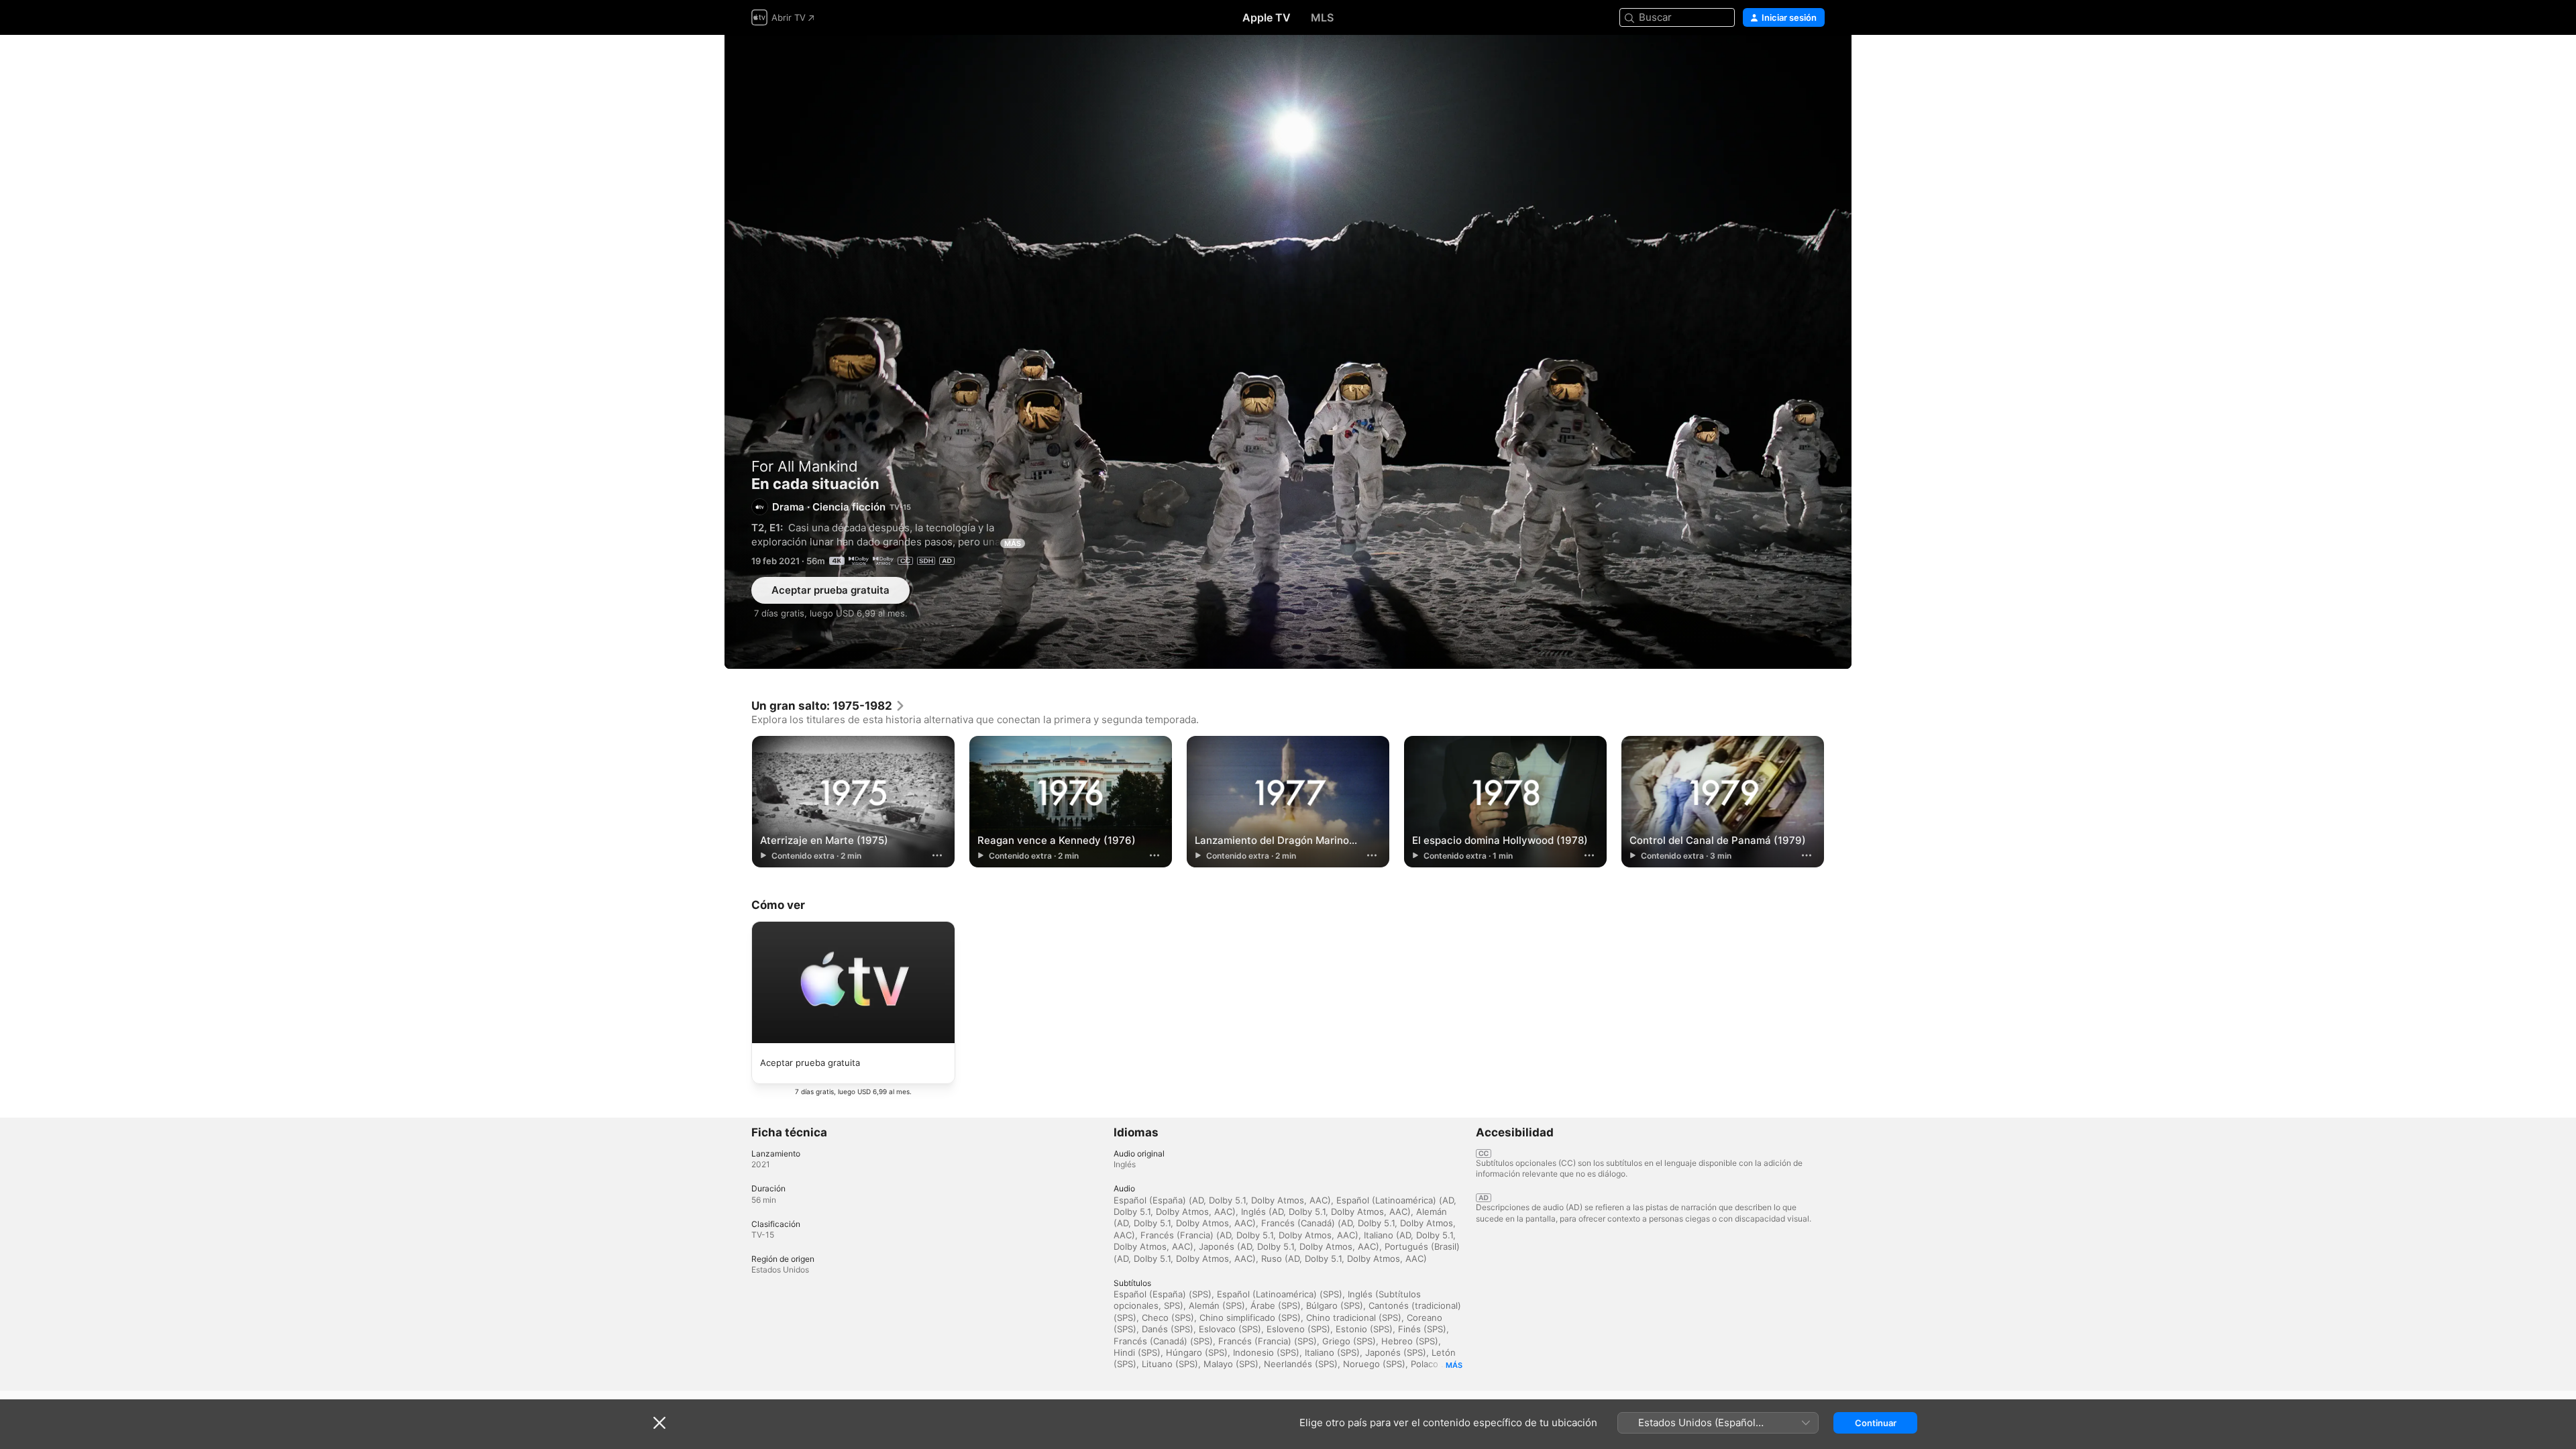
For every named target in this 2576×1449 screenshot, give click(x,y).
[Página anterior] (738, 802)
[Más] (937, 855)
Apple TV (1267, 17)
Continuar (1876, 1423)
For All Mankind (805, 466)
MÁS (1013, 543)
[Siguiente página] (1838, 802)
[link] (828, 706)
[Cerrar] (659, 1423)
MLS (1322, 17)
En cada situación (1288, 352)
